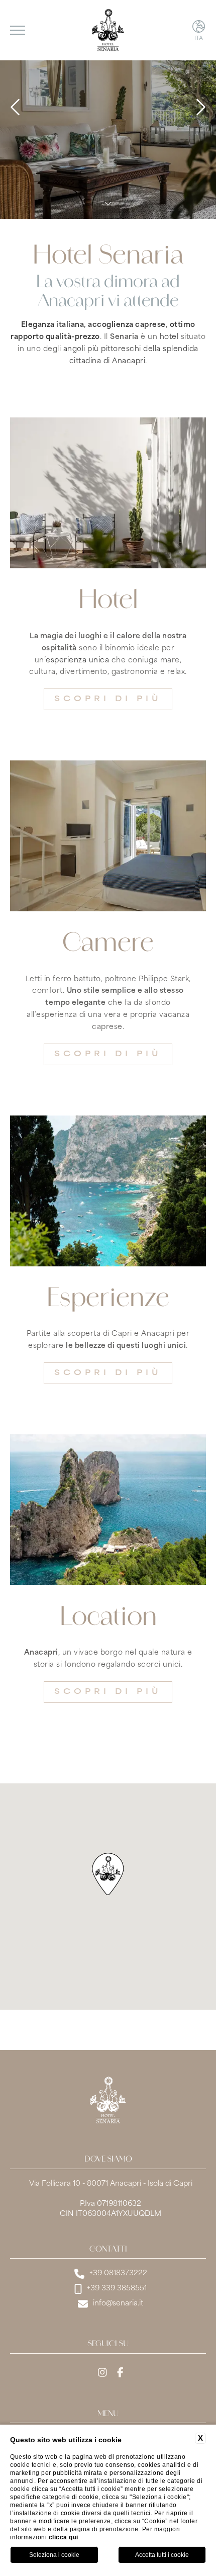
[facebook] (120, 2374)
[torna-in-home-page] (108, 30)
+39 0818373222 (118, 2273)
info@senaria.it (118, 2304)
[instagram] (102, 2374)
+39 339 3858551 (117, 2289)
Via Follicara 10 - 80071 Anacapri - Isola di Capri (111, 2184)
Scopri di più (108, 699)
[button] (108, 1874)
